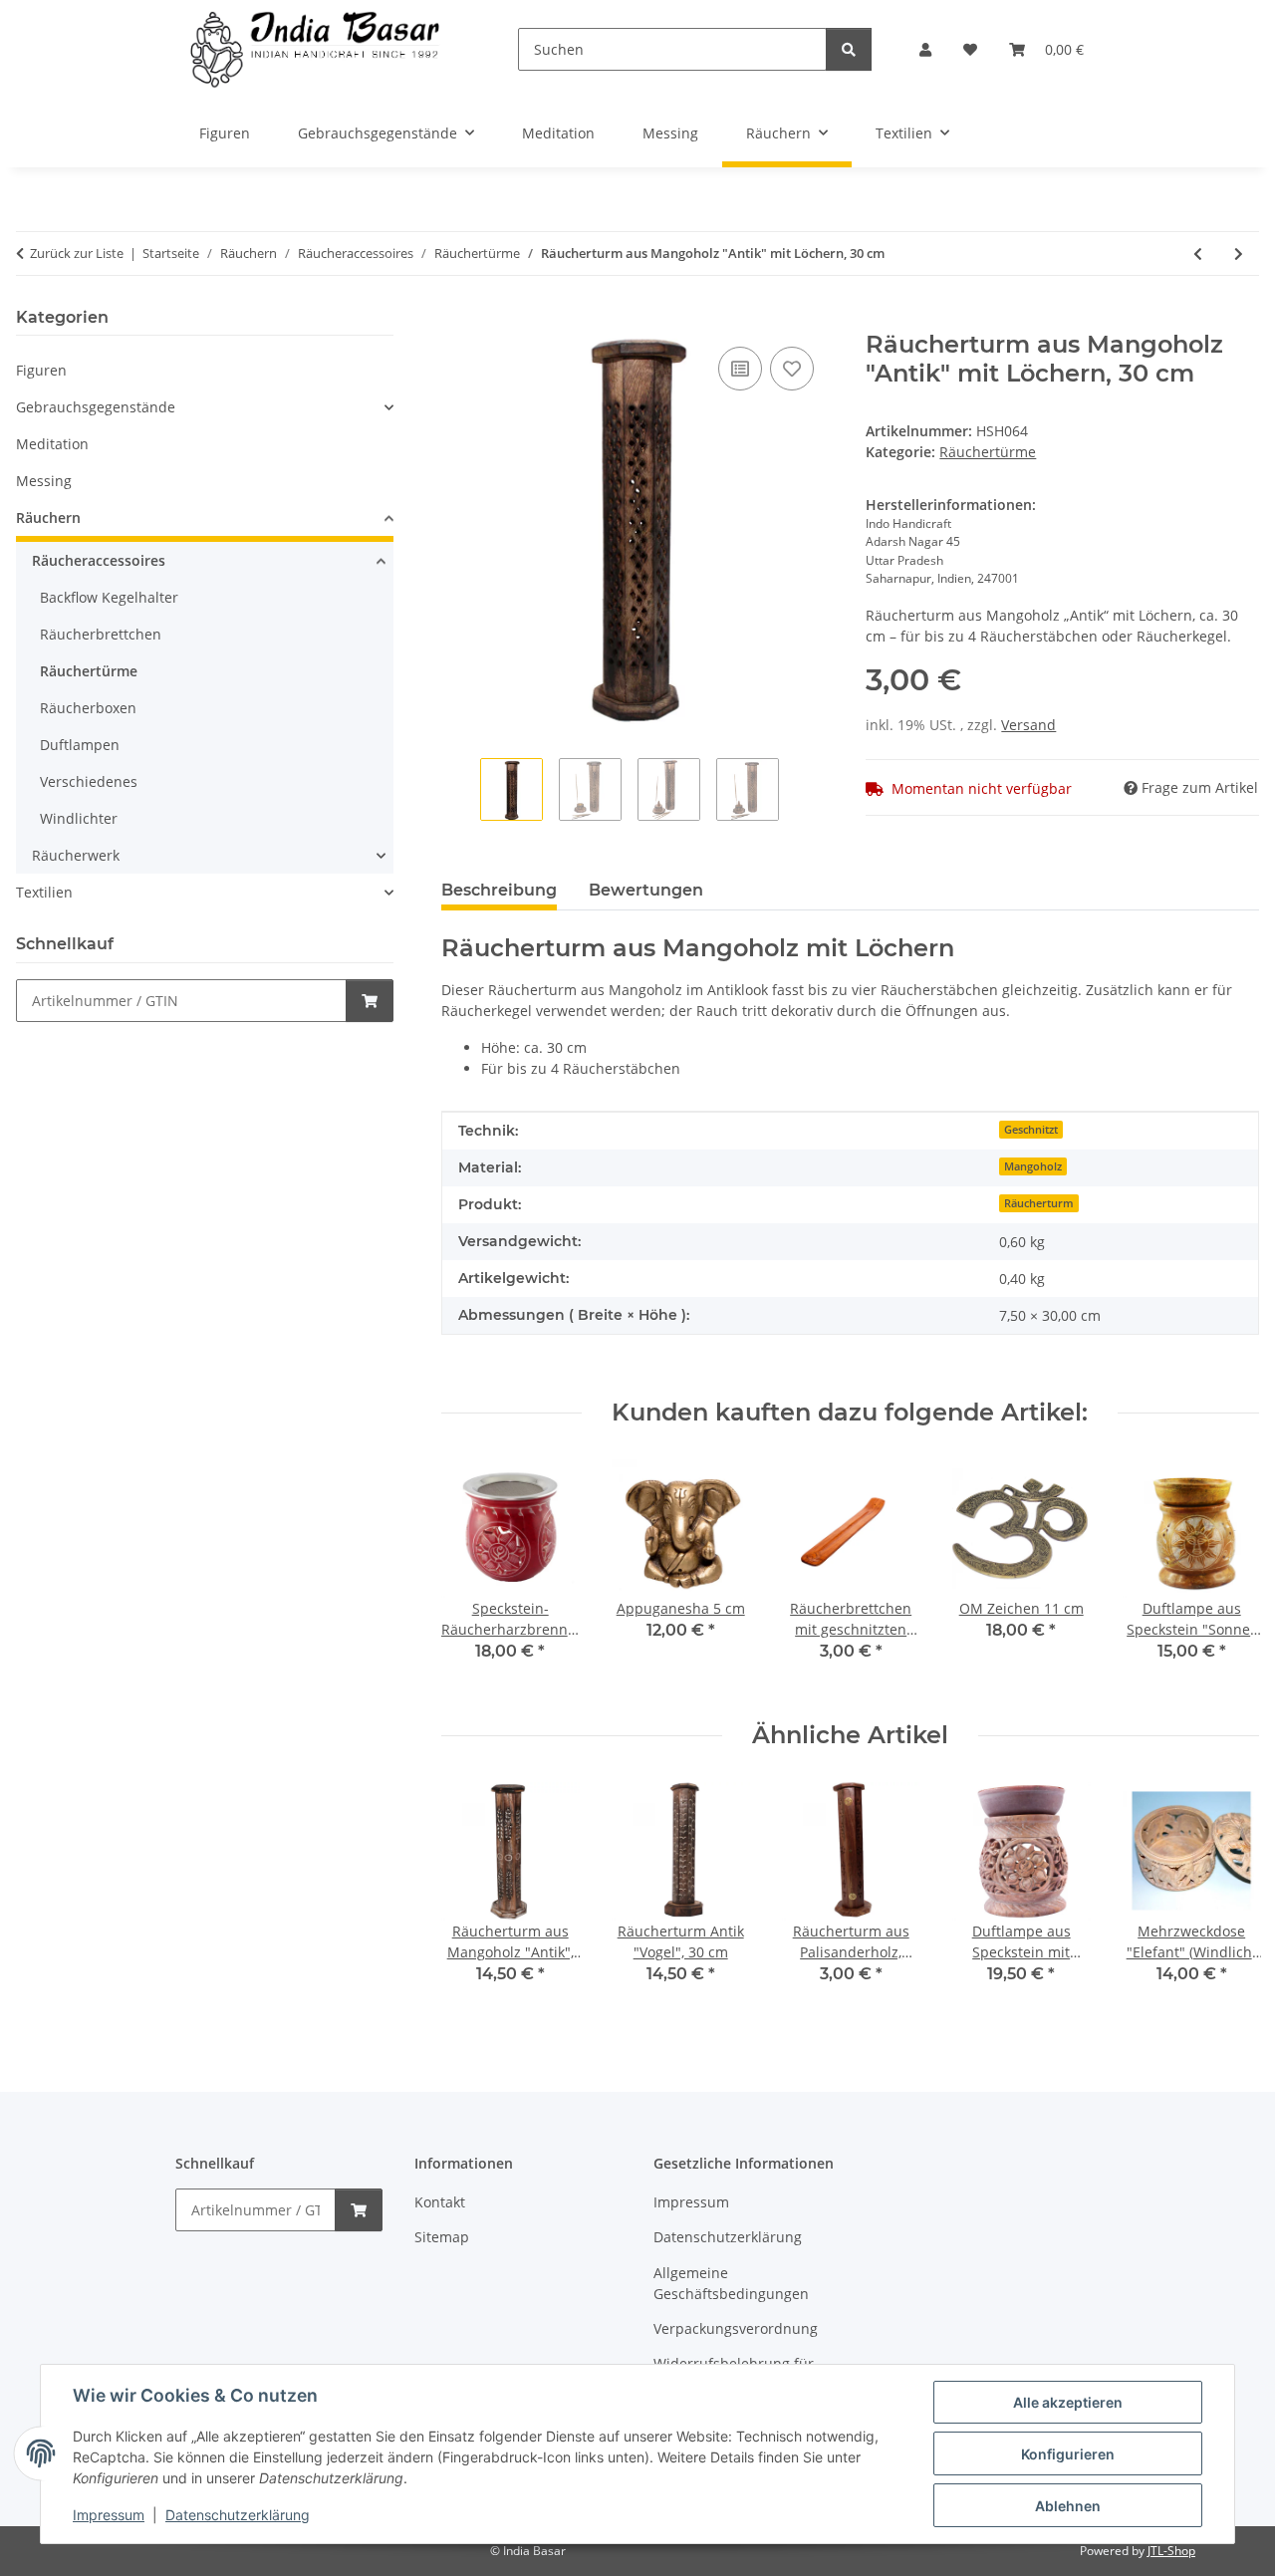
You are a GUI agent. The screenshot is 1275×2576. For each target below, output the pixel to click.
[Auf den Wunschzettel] (792, 369)
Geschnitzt (1031, 1130)
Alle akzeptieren (1068, 2402)
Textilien (44, 892)
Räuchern (48, 517)
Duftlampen (80, 745)
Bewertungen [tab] (646, 890)
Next (1227, 1574)
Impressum (109, 2515)
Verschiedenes (89, 781)
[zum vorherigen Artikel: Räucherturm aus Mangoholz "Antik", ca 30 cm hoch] (1198, 254)
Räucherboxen (88, 708)
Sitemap (442, 2237)
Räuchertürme (988, 452)
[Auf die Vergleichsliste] (740, 369)
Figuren (41, 370)
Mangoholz (1033, 1166)
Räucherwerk (76, 855)
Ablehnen (1068, 2506)
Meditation (52, 444)
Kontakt (440, 2202)
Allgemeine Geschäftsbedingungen (731, 2283)
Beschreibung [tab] (499, 890)
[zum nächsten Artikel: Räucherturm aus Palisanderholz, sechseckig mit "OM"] (1239, 254)
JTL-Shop (1171, 2551)
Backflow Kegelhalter (109, 597)
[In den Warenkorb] (457, 320)
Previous (474, 1574)
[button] (925, 49)
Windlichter (79, 818)
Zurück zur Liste (77, 253)
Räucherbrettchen (101, 634)
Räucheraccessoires (99, 560)
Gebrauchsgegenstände (96, 407)
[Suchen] (849, 49)
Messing (44, 481)
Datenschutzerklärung (238, 2515)
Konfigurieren (1068, 2454)
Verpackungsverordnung (736, 2328)
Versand (1028, 725)
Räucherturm (1039, 1203)
